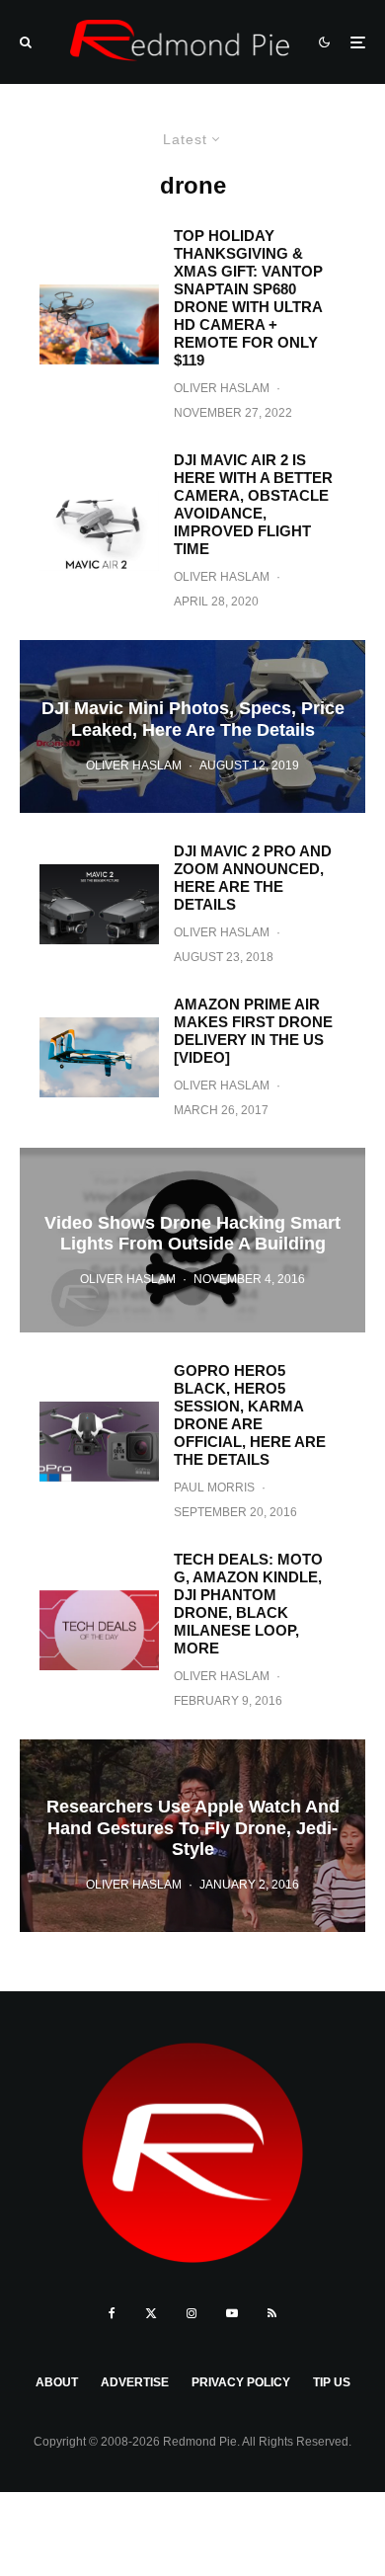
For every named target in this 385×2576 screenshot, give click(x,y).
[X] (151, 2313)
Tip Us (332, 2382)
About (57, 2382)
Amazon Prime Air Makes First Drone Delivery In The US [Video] (253, 1031)
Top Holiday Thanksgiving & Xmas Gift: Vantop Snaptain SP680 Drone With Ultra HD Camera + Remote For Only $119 (248, 298)
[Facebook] (112, 2313)
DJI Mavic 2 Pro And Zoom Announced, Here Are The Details (253, 878)
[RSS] (272, 2313)
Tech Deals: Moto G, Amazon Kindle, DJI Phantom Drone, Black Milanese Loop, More (248, 1604)
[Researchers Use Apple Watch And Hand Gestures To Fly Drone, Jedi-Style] (192, 1836)
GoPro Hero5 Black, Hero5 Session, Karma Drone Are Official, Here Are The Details (250, 1415)
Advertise (135, 2382)
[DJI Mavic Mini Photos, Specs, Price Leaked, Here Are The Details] (192, 726)
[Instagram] (192, 2313)
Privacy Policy (241, 2382)
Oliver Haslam (222, 388)
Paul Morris (214, 1488)
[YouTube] (232, 2313)
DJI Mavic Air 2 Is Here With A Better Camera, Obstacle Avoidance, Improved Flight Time (253, 504)
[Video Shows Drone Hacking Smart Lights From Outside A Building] (192, 1240)
